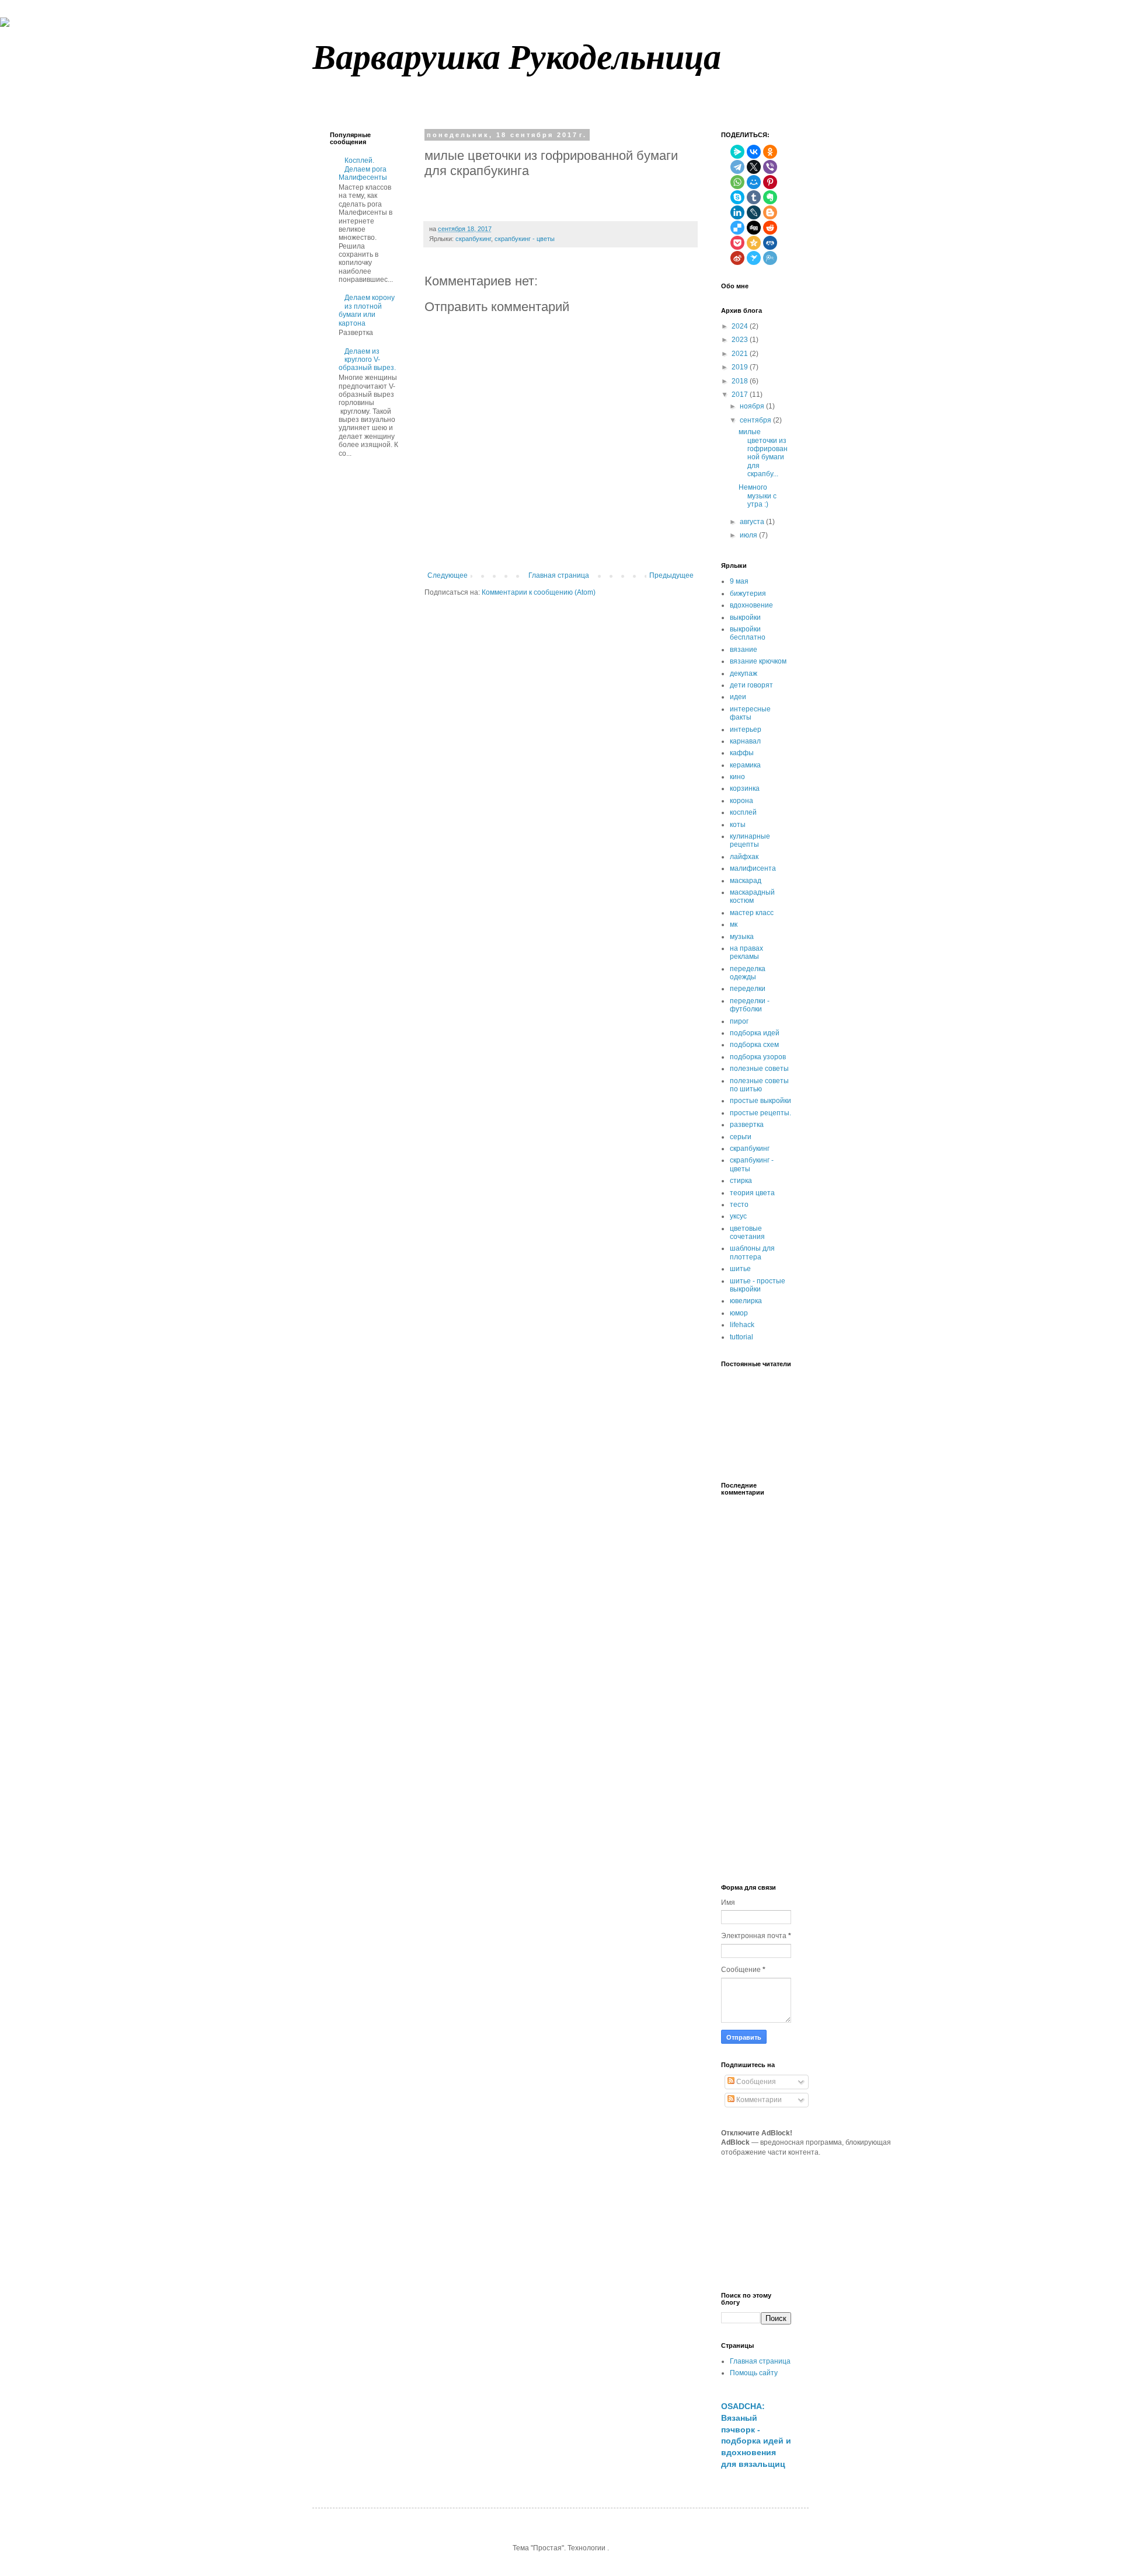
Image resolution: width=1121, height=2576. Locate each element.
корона (741, 801)
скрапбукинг (473, 239)
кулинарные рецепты (750, 840)
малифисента (753, 868)
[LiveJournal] (754, 212)
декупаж (744, 673)
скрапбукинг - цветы (525, 239)
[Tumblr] (754, 197)
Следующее (448, 575)
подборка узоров (758, 1057)
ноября (752, 406)
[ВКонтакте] (754, 152)
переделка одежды (748, 973)
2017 (740, 395)
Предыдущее (671, 575)
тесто (739, 1205)
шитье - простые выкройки (758, 1285)
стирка (741, 1181)
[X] (754, 167)
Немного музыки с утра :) (758, 496)
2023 (740, 340)
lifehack (742, 1325)
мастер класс (752, 913)
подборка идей (755, 1033)
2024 (740, 326)
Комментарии (758, 2100)
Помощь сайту (754, 2373)
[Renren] (770, 243)
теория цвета (752, 1193)
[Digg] (754, 228)
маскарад (746, 881)
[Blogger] (770, 212)
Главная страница (559, 575)
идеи (738, 697)
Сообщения (755, 2082)
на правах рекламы (746, 952)
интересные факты (750, 713)
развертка (747, 1125)
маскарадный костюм (752, 896)
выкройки (745, 617)
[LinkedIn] (737, 212)
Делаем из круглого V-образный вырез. (367, 360)
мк (734, 924)
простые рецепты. (760, 1113)
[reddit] (770, 228)
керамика (745, 765)
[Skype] (737, 197)
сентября (756, 420)
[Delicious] (737, 228)
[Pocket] (737, 243)
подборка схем (754, 1045)
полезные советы (759, 1069)
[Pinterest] (770, 182)
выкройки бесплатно (748, 633)
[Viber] (770, 167)
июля (749, 535)
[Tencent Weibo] (770, 258)
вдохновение (751, 605)
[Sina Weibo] (737, 258)
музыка (742, 937)
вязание (744, 650)
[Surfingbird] (754, 258)
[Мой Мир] (754, 182)
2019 (740, 367)
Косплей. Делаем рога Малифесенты (363, 169)
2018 (740, 381)
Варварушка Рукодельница (517, 56)
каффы (742, 753)
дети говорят (751, 685)
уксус (738, 1216)
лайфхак (744, 857)
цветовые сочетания (747, 1233)
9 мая (739, 581)
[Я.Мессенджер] (737, 152)
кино (737, 777)
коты (738, 825)
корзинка (745, 788)
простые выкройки (760, 1101)
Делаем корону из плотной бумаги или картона (367, 310)
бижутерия (748, 594)
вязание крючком (758, 661)
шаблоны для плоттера (752, 1252)
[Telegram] (737, 167)
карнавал (745, 741)
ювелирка (746, 1301)
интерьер (746, 729)
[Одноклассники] (770, 152)
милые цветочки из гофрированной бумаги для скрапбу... (763, 453)
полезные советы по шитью (759, 1085)
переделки (748, 989)
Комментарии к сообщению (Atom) (539, 592)
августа (752, 522)
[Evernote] (770, 197)
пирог (739, 1021)
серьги (741, 1137)
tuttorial (741, 1337)
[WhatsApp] (737, 182)
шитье (740, 1269)
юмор (739, 1313)
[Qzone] (754, 243)
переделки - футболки (750, 1005)
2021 (740, 354)
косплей (743, 812)
